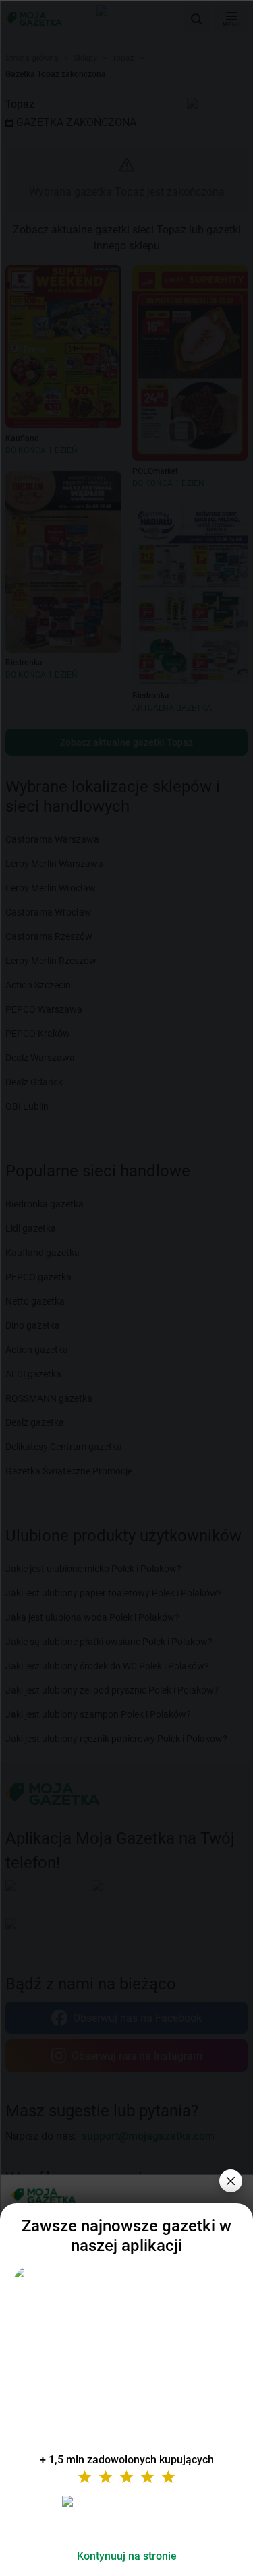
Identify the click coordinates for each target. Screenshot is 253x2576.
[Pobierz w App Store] (127, 2517)
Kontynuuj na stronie (127, 2556)
